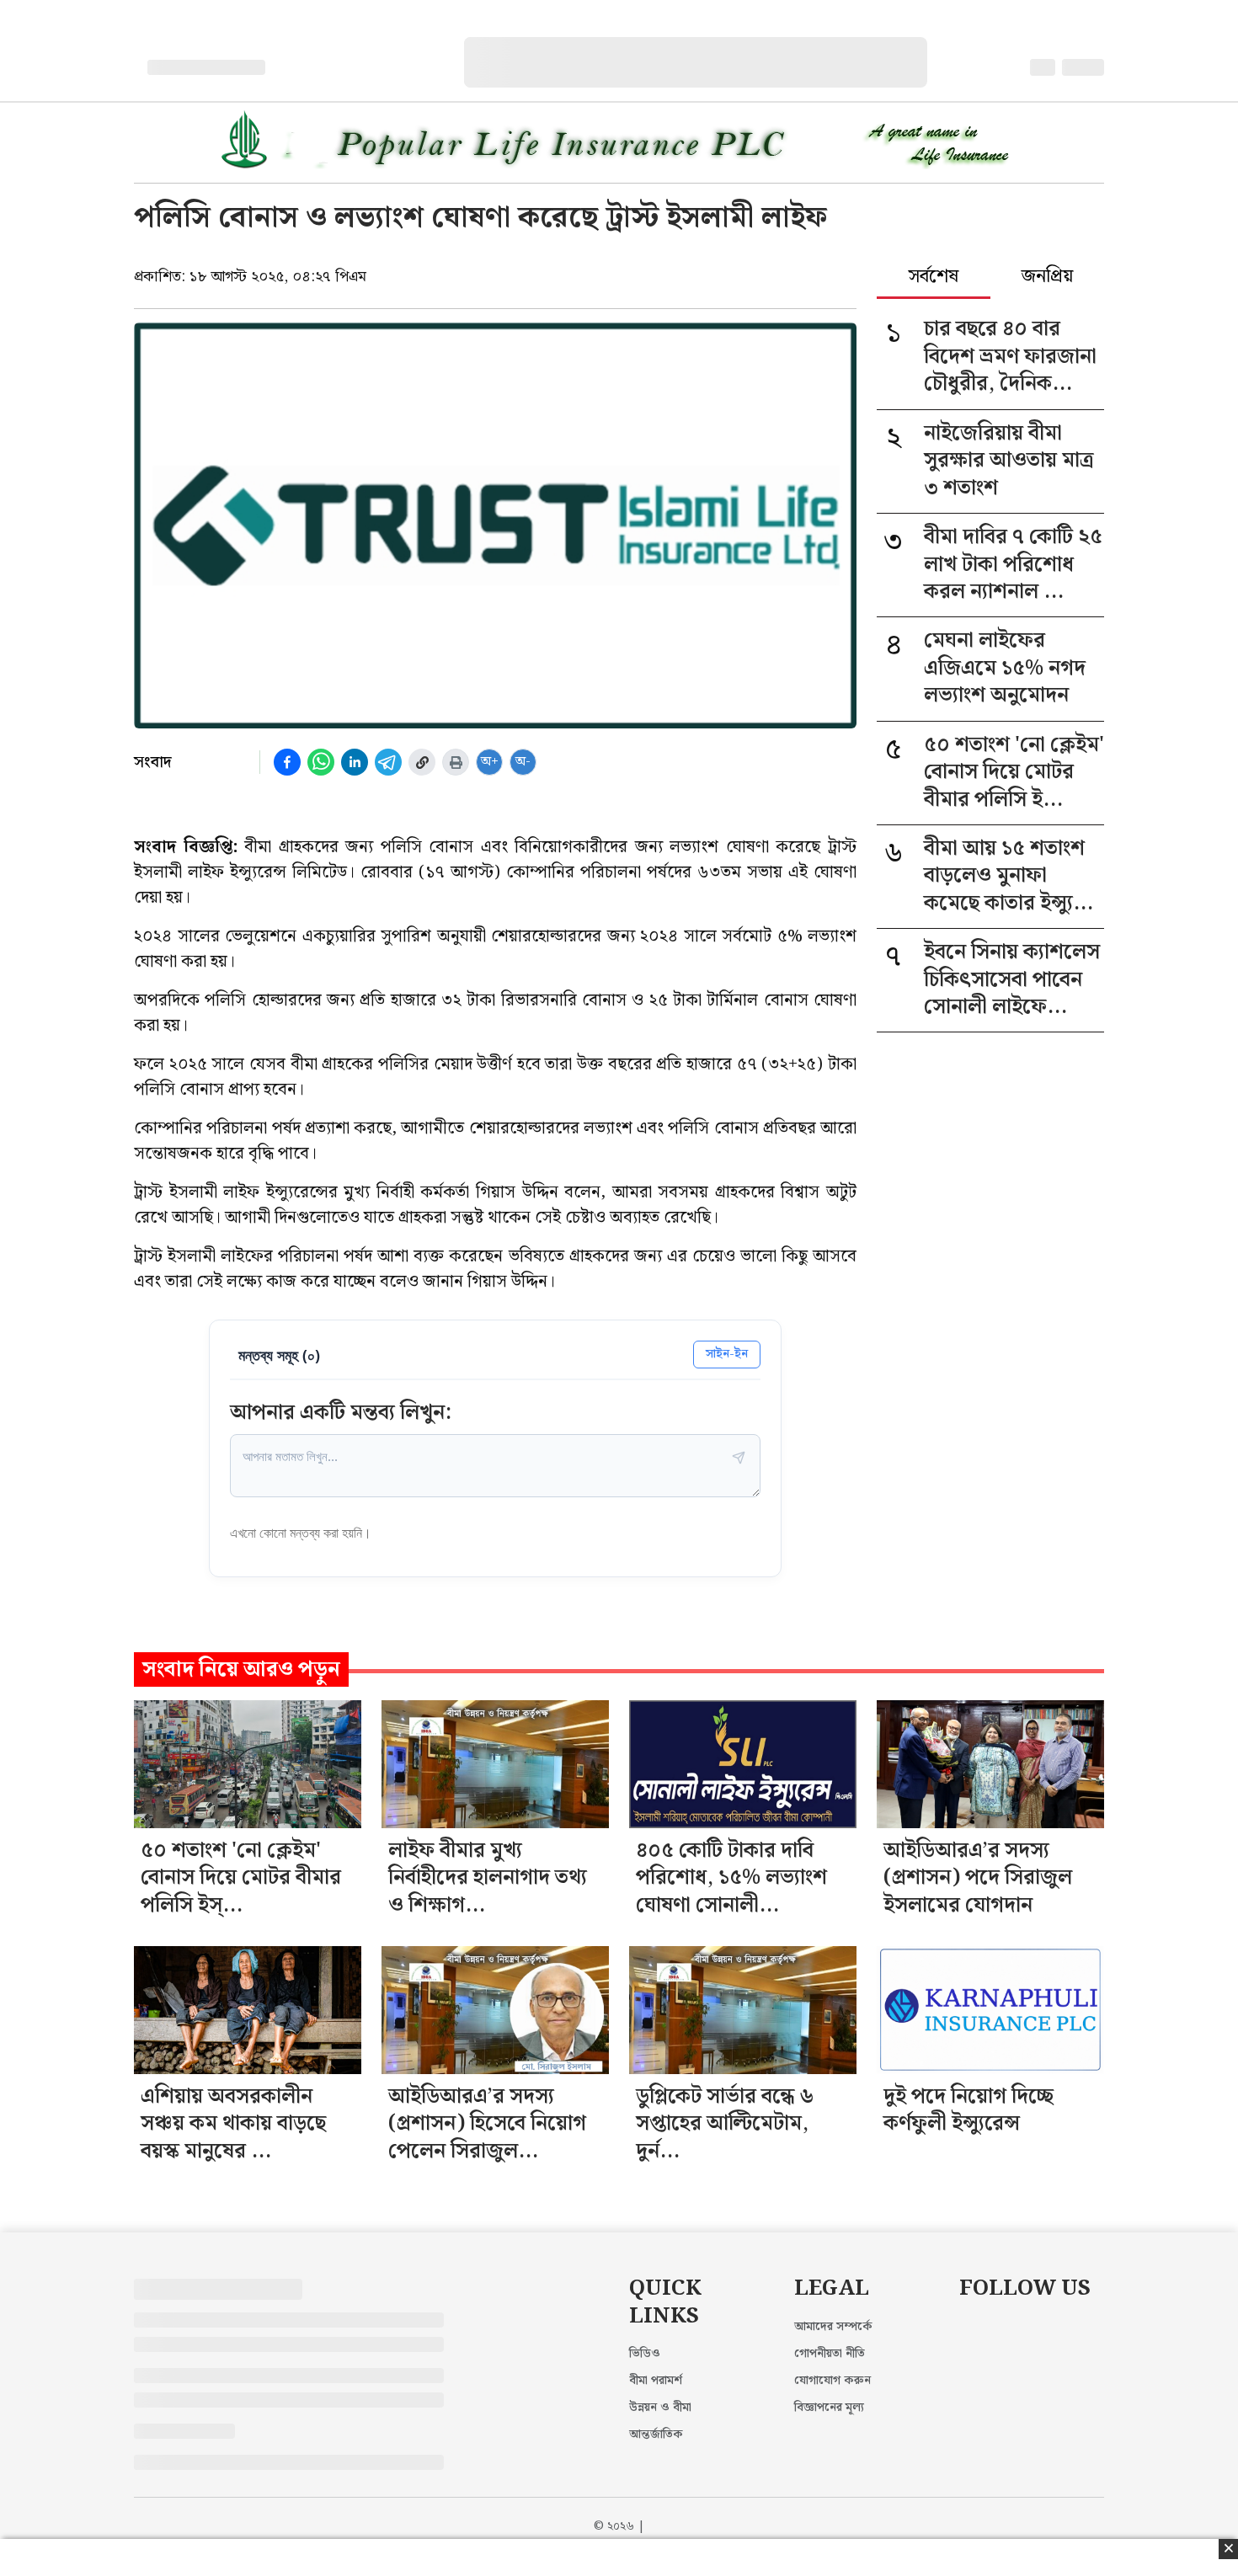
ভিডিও (645, 2354)
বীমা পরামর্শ (656, 2381)
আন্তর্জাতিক (656, 2435)
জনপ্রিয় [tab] (1047, 278)
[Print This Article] (456, 762)
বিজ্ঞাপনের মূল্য (829, 2408)
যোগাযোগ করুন (832, 2381)
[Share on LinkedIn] (355, 762)
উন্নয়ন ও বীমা (660, 2408)
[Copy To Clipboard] (422, 762)
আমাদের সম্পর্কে (833, 2327)
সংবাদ (153, 762)
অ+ (490, 762)
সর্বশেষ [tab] (934, 278)
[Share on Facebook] (287, 762)
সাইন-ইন (727, 1354)
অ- (523, 762)
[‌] (712, 46)
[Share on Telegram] (388, 762)
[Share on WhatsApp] (321, 762)
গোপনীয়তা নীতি (830, 2354)
